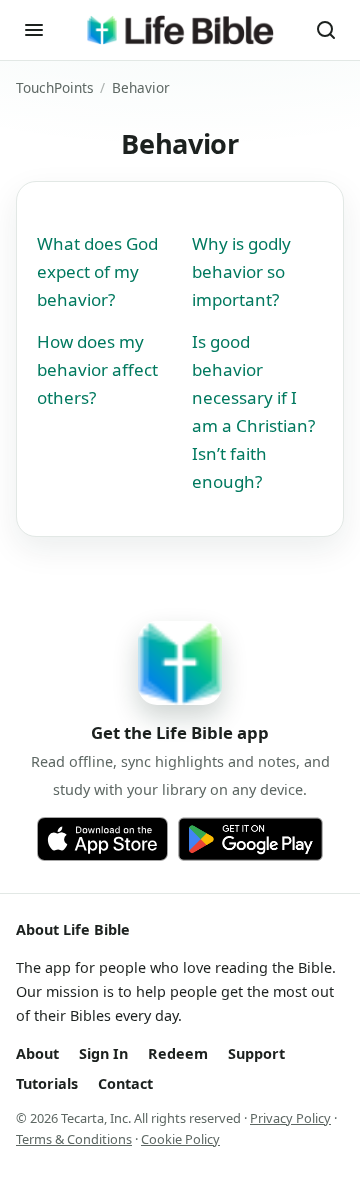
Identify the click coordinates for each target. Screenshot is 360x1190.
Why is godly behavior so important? (241, 271)
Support (256, 1053)
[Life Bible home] (180, 30)
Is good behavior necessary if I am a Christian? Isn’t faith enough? (253, 411)
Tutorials (47, 1083)
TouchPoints (55, 87)
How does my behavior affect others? (97, 369)
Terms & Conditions (74, 1139)
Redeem (178, 1053)
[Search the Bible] (326, 30)
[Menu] (34, 30)
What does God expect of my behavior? (97, 271)
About (37, 1053)
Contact (125, 1083)
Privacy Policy (290, 1118)
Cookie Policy (180, 1139)
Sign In (103, 1053)
